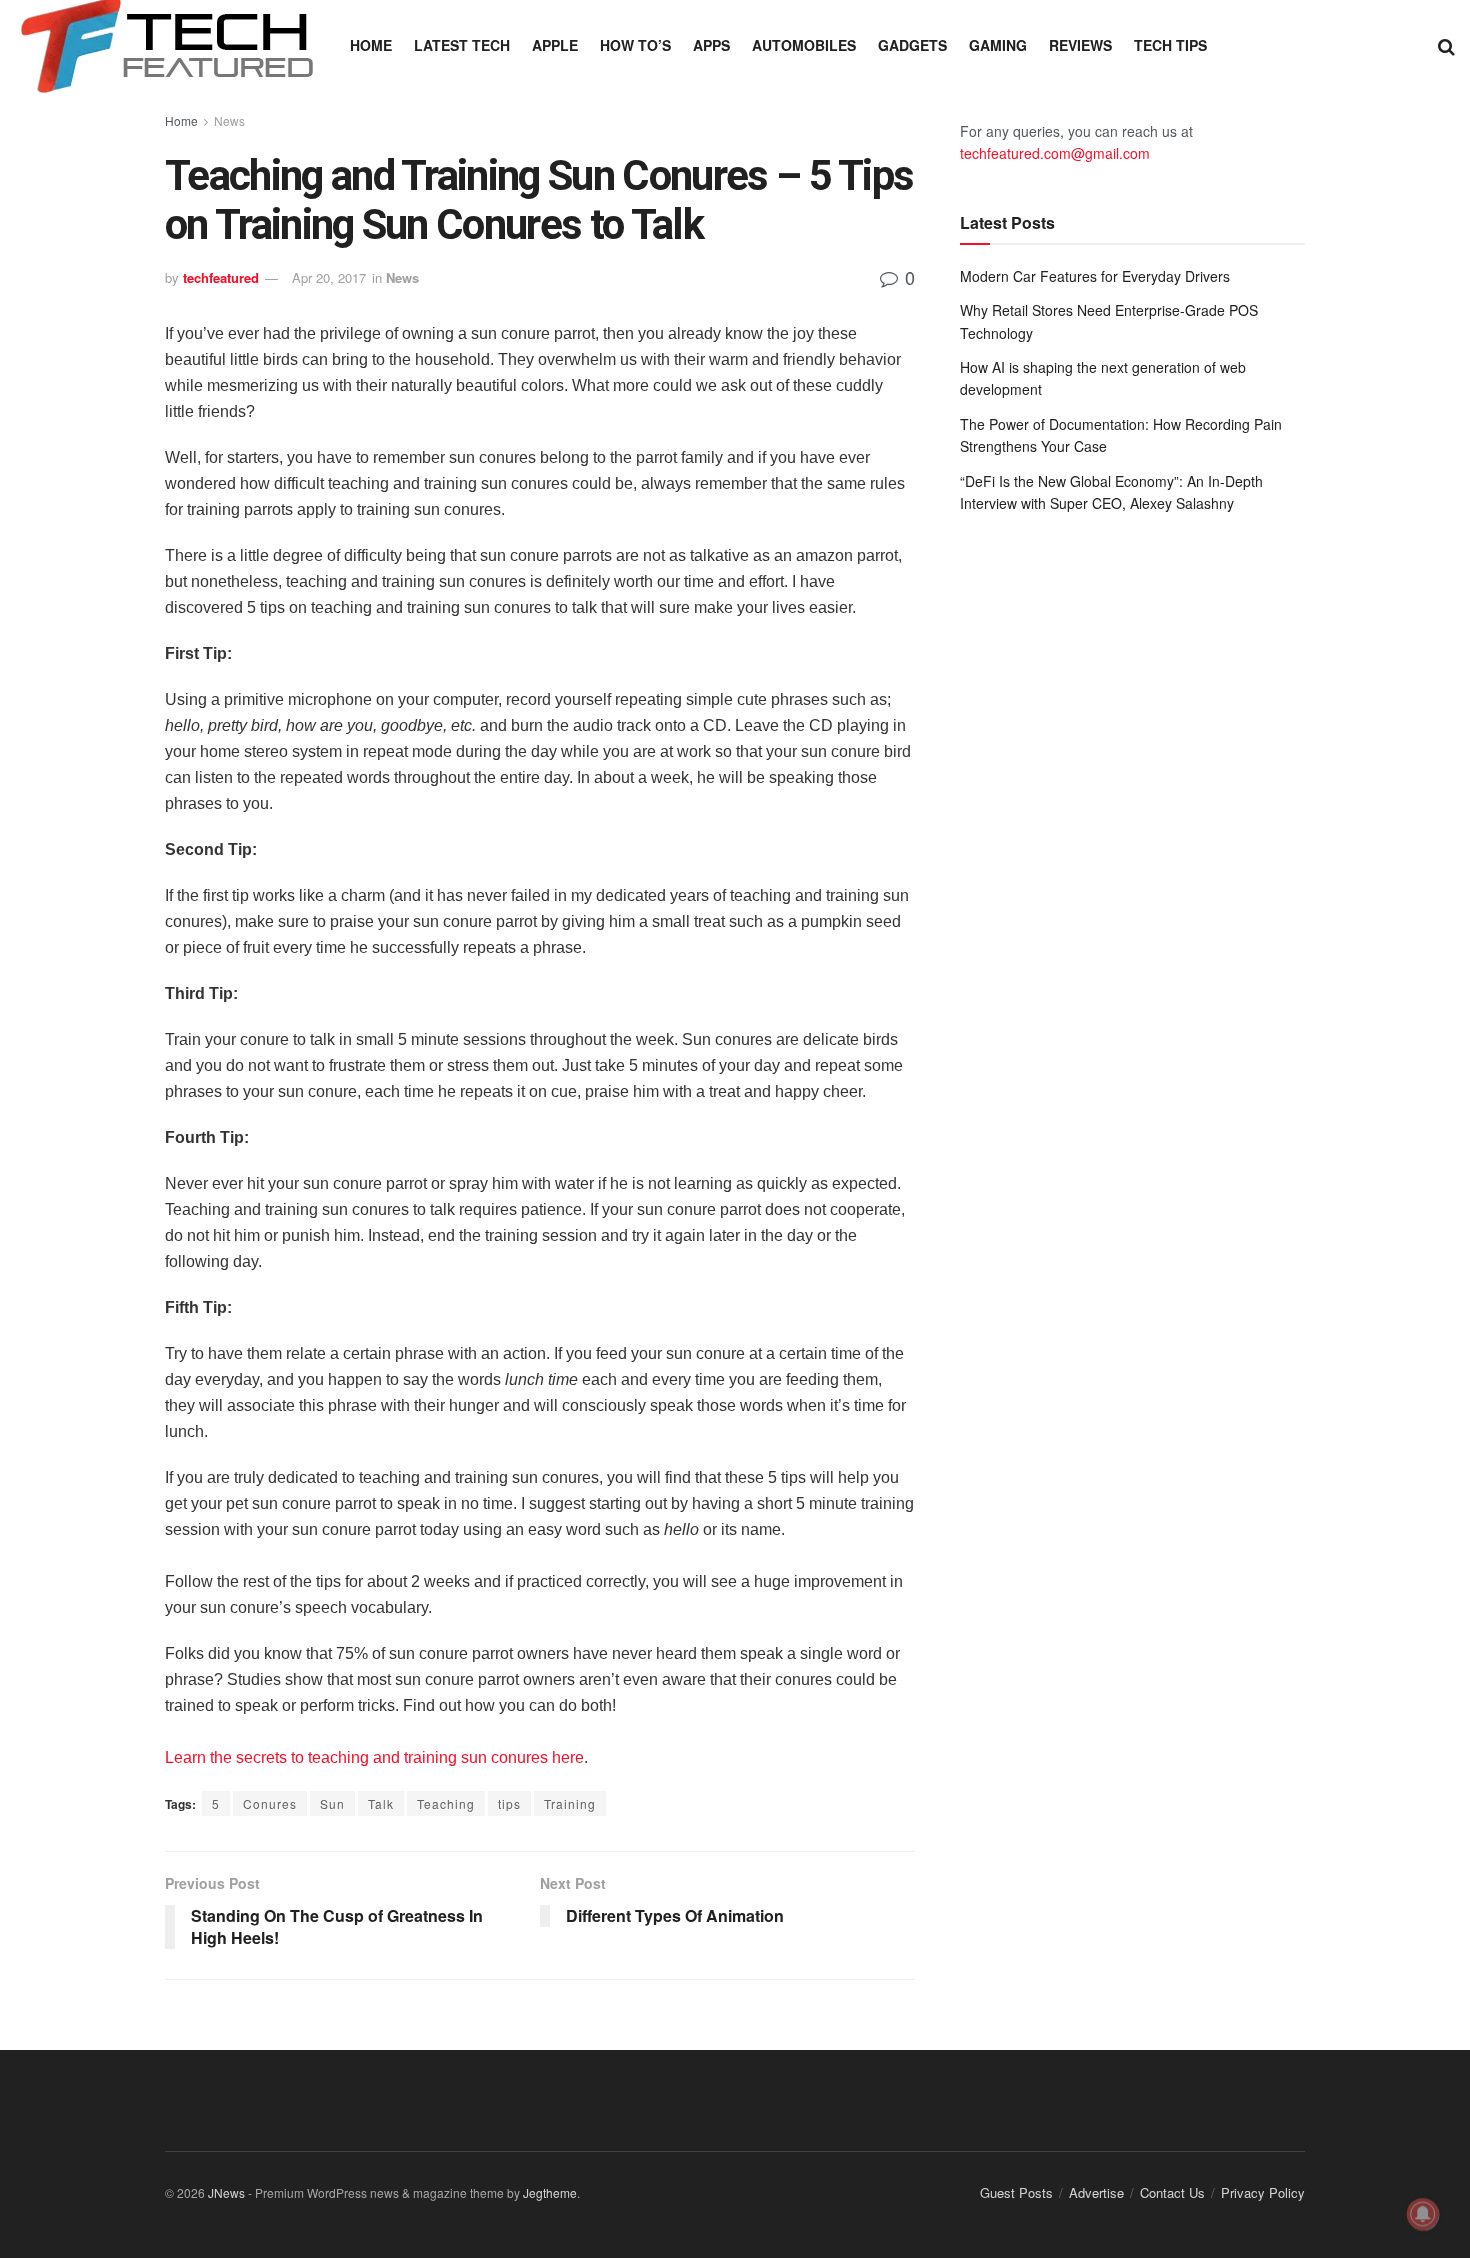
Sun (332, 1803)
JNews (226, 2192)
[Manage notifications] (1423, 2214)
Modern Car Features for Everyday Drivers (1095, 276)
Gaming (998, 45)
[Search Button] (1446, 45)
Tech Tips (1170, 45)
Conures (270, 1803)
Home (371, 45)
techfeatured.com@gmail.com (1055, 153)
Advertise (1096, 2192)
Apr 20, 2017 (329, 277)
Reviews (1080, 45)
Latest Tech (462, 45)
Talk (381, 1803)
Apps (711, 45)
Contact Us (1172, 2192)
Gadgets (912, 45)
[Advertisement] (1132, 694)
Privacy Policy (1263, 2192)
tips (509, 1803)
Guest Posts (1016, 2192)
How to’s (635, 45)
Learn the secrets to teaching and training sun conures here (374, 1757)
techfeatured (221, 277)
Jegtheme (550, 2192)
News (229, 120)
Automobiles (804, 45)
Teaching (446, 1803)
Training (570, 1803)
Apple (555, 45)
